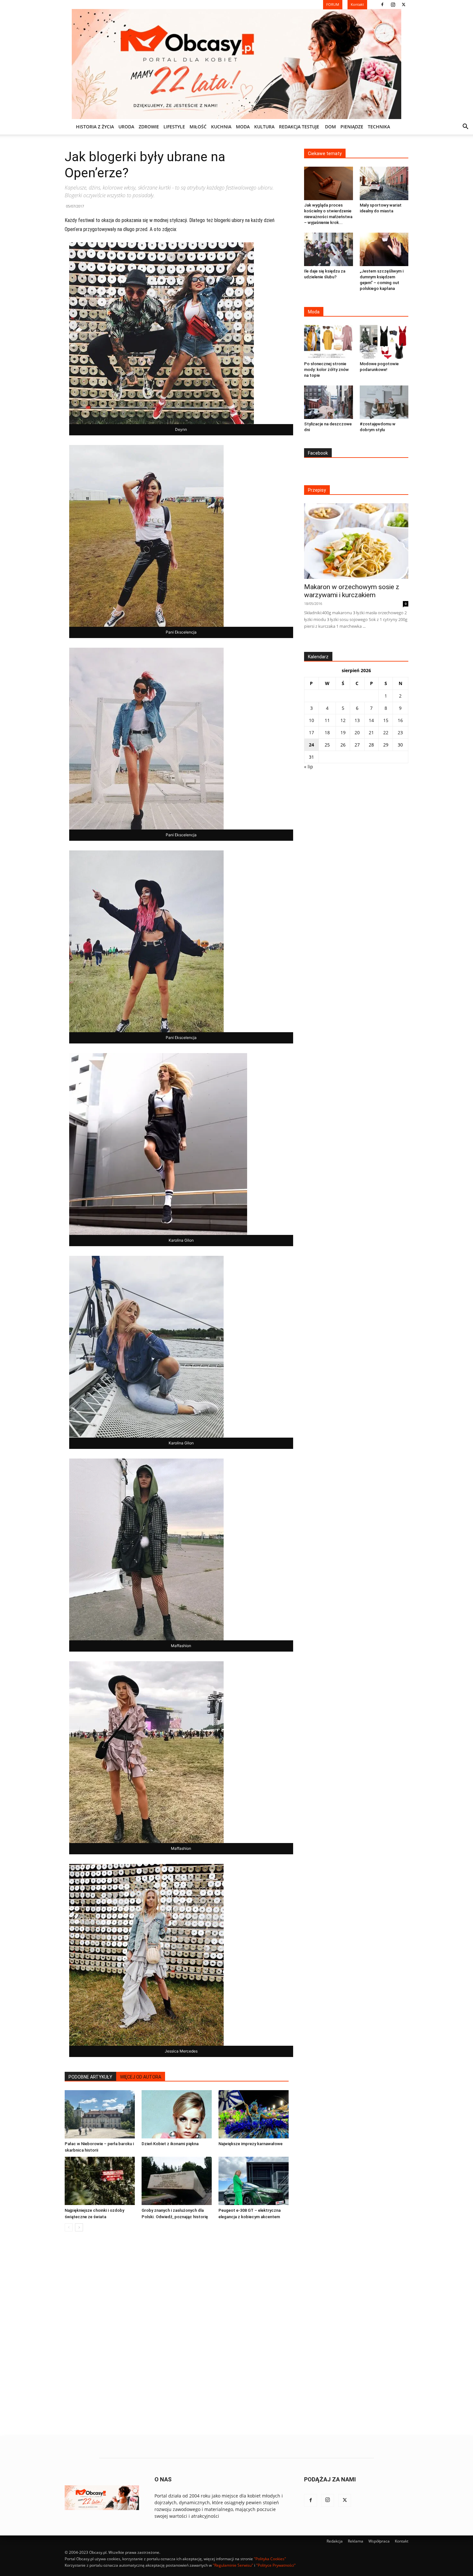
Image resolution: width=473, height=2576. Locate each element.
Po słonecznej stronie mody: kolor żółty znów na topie (326, 370)
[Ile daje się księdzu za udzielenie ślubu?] (329, 249)
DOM (330, 127)
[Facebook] (382, 5)
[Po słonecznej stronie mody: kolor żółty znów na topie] (329, 342)
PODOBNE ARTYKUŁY (90, 2077)
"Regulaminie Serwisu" (233, 2565)
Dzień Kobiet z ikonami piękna (170, 2144)
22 (386, 732)
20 (357, 732)
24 (311, 745)
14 (371, 720)
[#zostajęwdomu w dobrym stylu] (384, 402)
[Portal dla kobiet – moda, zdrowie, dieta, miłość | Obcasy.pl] (236, 64)
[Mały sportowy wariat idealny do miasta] (384, 183)
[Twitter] (403, 5)
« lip (309, 767)
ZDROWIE (149, 127)
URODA (126, 127)
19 (343, 732)
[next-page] (79, 2227)
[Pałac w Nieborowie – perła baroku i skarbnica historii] (100, 2114)
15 (386, 720)
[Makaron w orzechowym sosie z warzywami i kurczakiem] (356, 541)
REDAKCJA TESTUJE (299, 127)
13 (357, 720)
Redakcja (335, 2541)
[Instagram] (393, 5)
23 (400, 732)
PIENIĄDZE (352, 127)
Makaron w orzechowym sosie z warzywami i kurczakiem (352, 591)
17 (311, 732)
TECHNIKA (379, 127)
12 (343, 720)
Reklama (356, 2541)
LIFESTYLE (174, 127)
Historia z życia (95, 127)
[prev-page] (69, 2227)
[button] (465, 127)
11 (327, 720)
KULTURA (264, 127)
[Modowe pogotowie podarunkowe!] (384, 342)
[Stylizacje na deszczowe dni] (329, 402)
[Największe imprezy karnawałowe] (254, 2114)
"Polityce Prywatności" (276, 2565)
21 (371, 732)
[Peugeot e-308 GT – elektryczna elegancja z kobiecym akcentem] (254, 2181)
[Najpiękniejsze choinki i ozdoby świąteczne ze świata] (100, 2181)
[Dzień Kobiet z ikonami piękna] (177, 2114)
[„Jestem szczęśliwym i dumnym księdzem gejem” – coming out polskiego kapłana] (384, 249)
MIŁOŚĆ (198, 127)
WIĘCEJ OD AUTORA (141, 2077)
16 (400, 720)
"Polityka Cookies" (270, 2559)
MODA (243, 127)
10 (311, 720)
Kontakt (402, 2541)
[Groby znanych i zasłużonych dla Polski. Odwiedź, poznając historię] (177, 2181)
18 (327, 732)
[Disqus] (177, 2334)
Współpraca (379, 2541)
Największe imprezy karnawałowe (250, 2144)
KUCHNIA (221, 127)
